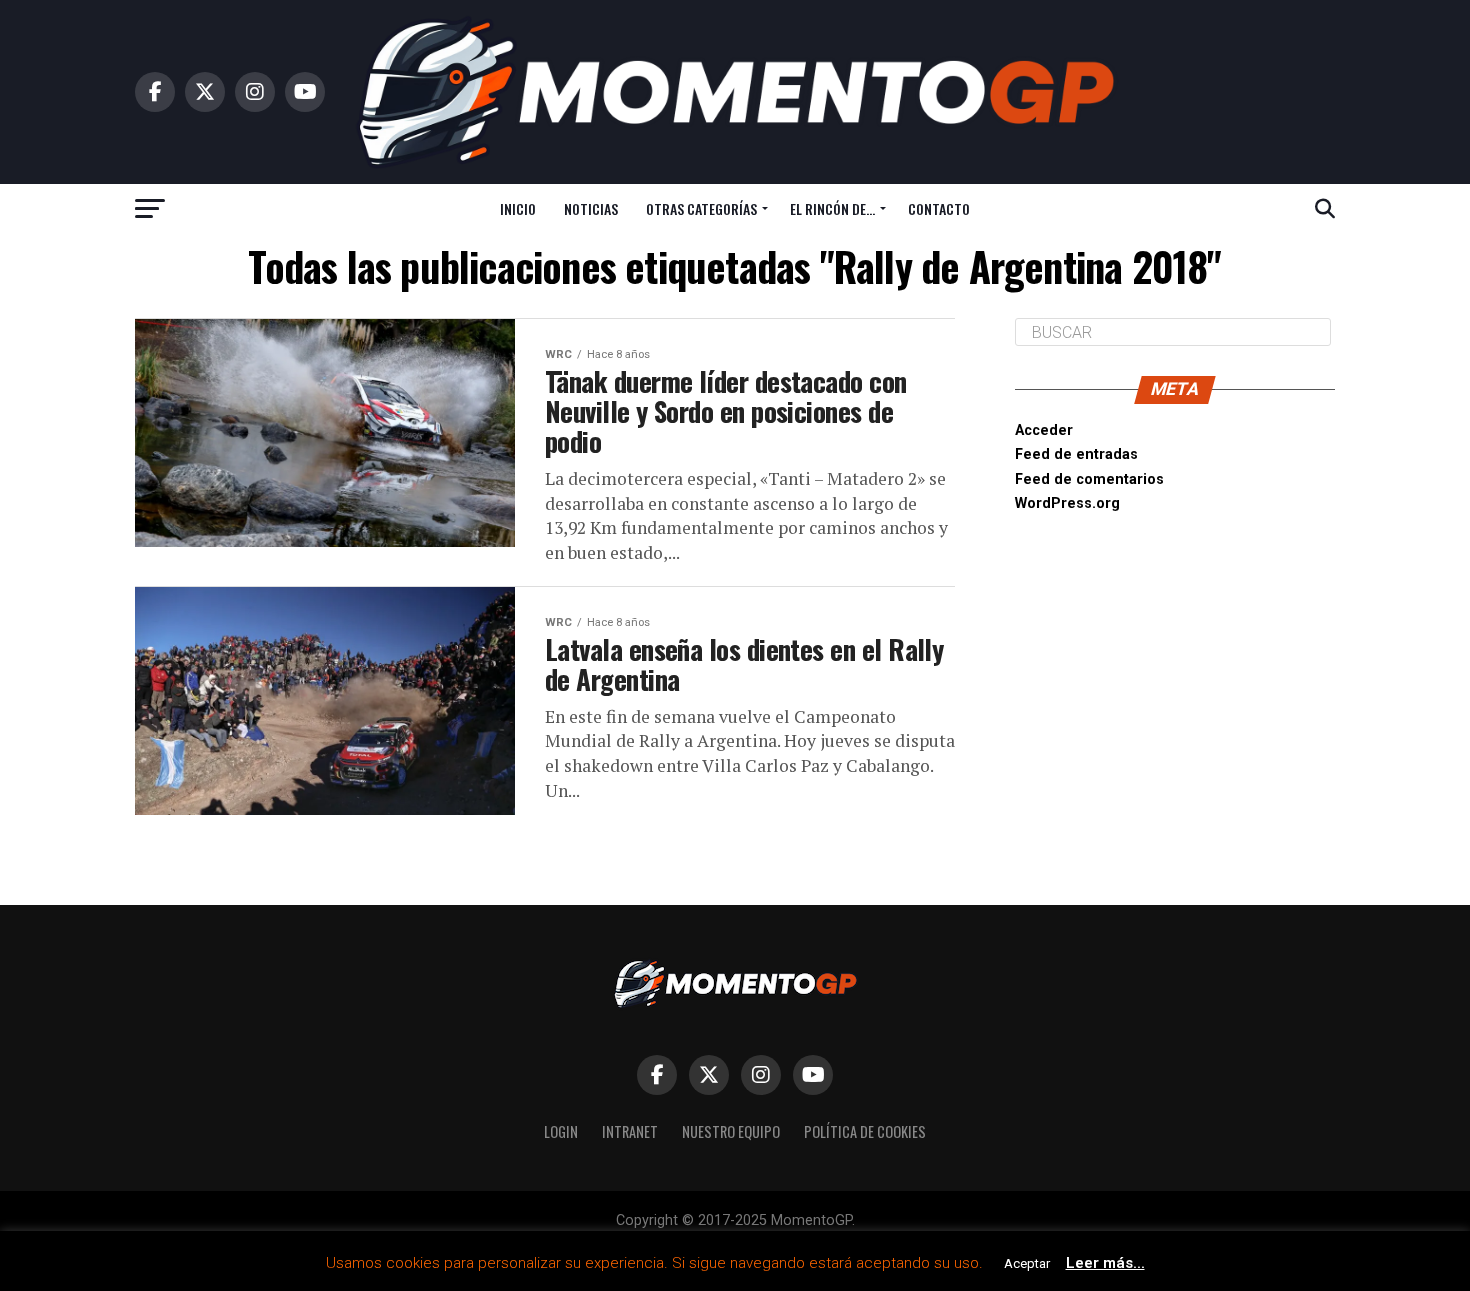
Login (561, 1131)
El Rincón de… (832, 208)
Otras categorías (701, 208)
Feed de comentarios (1089, 479)
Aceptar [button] (1027, 1263)
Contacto (939, 208)
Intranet (630, 1131)
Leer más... (1105, 1263)
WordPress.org (1067, 503)
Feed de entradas (1076, 454)
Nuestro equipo (731, 1131)
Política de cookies (865, 1131)
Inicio (518, 208)
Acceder (1044, 430)
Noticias (591, 208)
